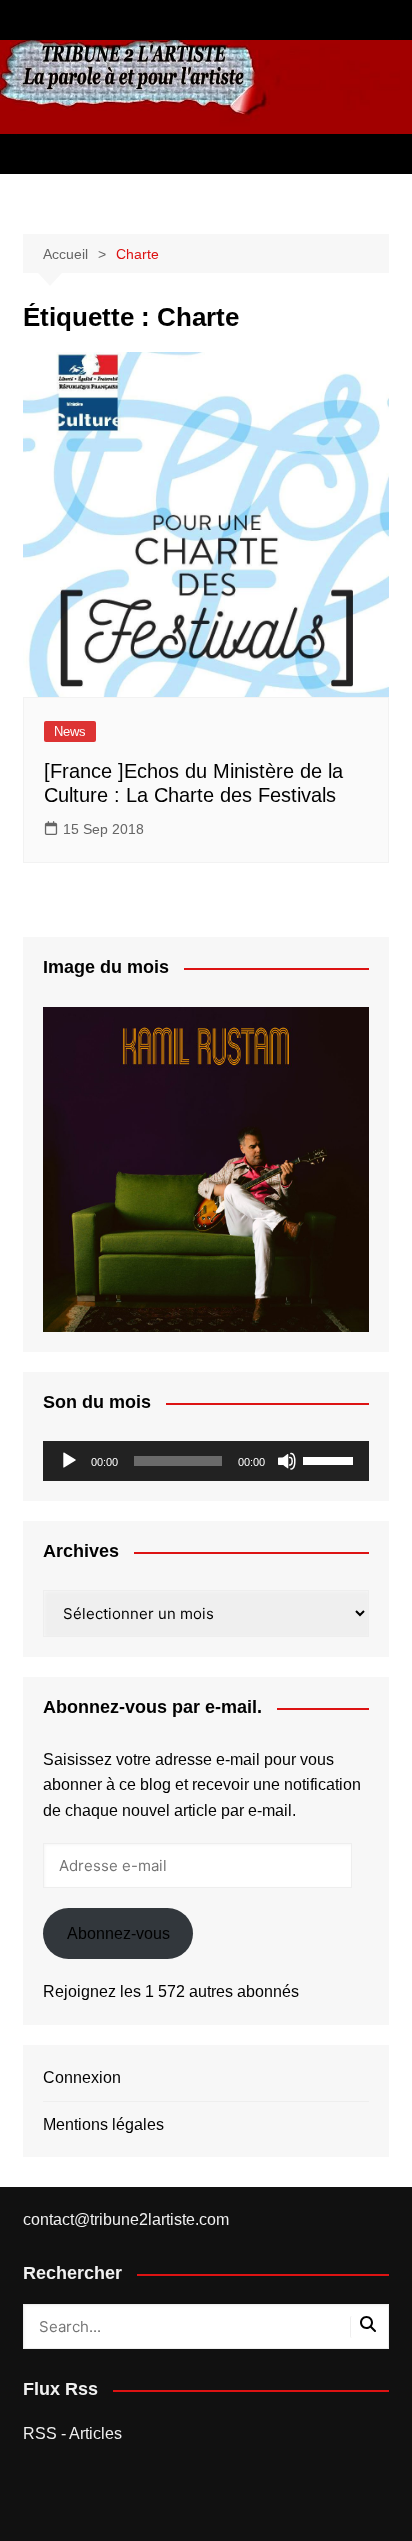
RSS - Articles (72, 2433)
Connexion (82, 2077)
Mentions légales (103, 2124)
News (70, 731)
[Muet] (287, 1461)
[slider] (331, 1459)
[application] (206, 1461)
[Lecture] (69, 1461)
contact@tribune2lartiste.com (126, 2219)
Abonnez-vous (118, 1933)
